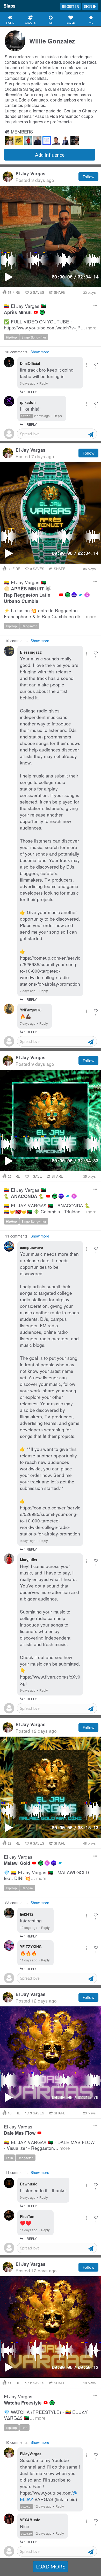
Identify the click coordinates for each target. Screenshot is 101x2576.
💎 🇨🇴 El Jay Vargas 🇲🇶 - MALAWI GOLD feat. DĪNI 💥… (46, 1875)
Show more (40, 352)
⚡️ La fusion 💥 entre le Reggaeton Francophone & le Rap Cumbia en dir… (50, 613)
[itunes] (87, 595)
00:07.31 (26, 416)
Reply (44, 383)
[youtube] (36, 312)
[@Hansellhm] (75, 141)
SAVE (36, 1176)
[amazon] (74, 595)
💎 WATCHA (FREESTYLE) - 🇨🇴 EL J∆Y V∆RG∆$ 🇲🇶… (46, 2415)
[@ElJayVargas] (9, 141)
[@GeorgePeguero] (56, 141)
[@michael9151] (28, 141)
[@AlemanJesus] (47, 141)
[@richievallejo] (65, 141)
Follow (88, 177)
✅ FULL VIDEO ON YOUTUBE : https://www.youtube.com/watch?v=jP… (50, 325)
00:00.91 (26, 2507)
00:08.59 (26, 2534)
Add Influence (50, 155)
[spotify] (42, 312)
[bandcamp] (81, 595)
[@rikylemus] (37, 141)
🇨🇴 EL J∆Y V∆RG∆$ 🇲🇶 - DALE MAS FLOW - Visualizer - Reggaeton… (49, 2145)
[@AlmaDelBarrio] (19, 141)
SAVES (37, 292)
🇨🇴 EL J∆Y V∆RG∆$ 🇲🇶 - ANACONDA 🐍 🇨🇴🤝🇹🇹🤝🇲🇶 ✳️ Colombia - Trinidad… (50, 1209)
